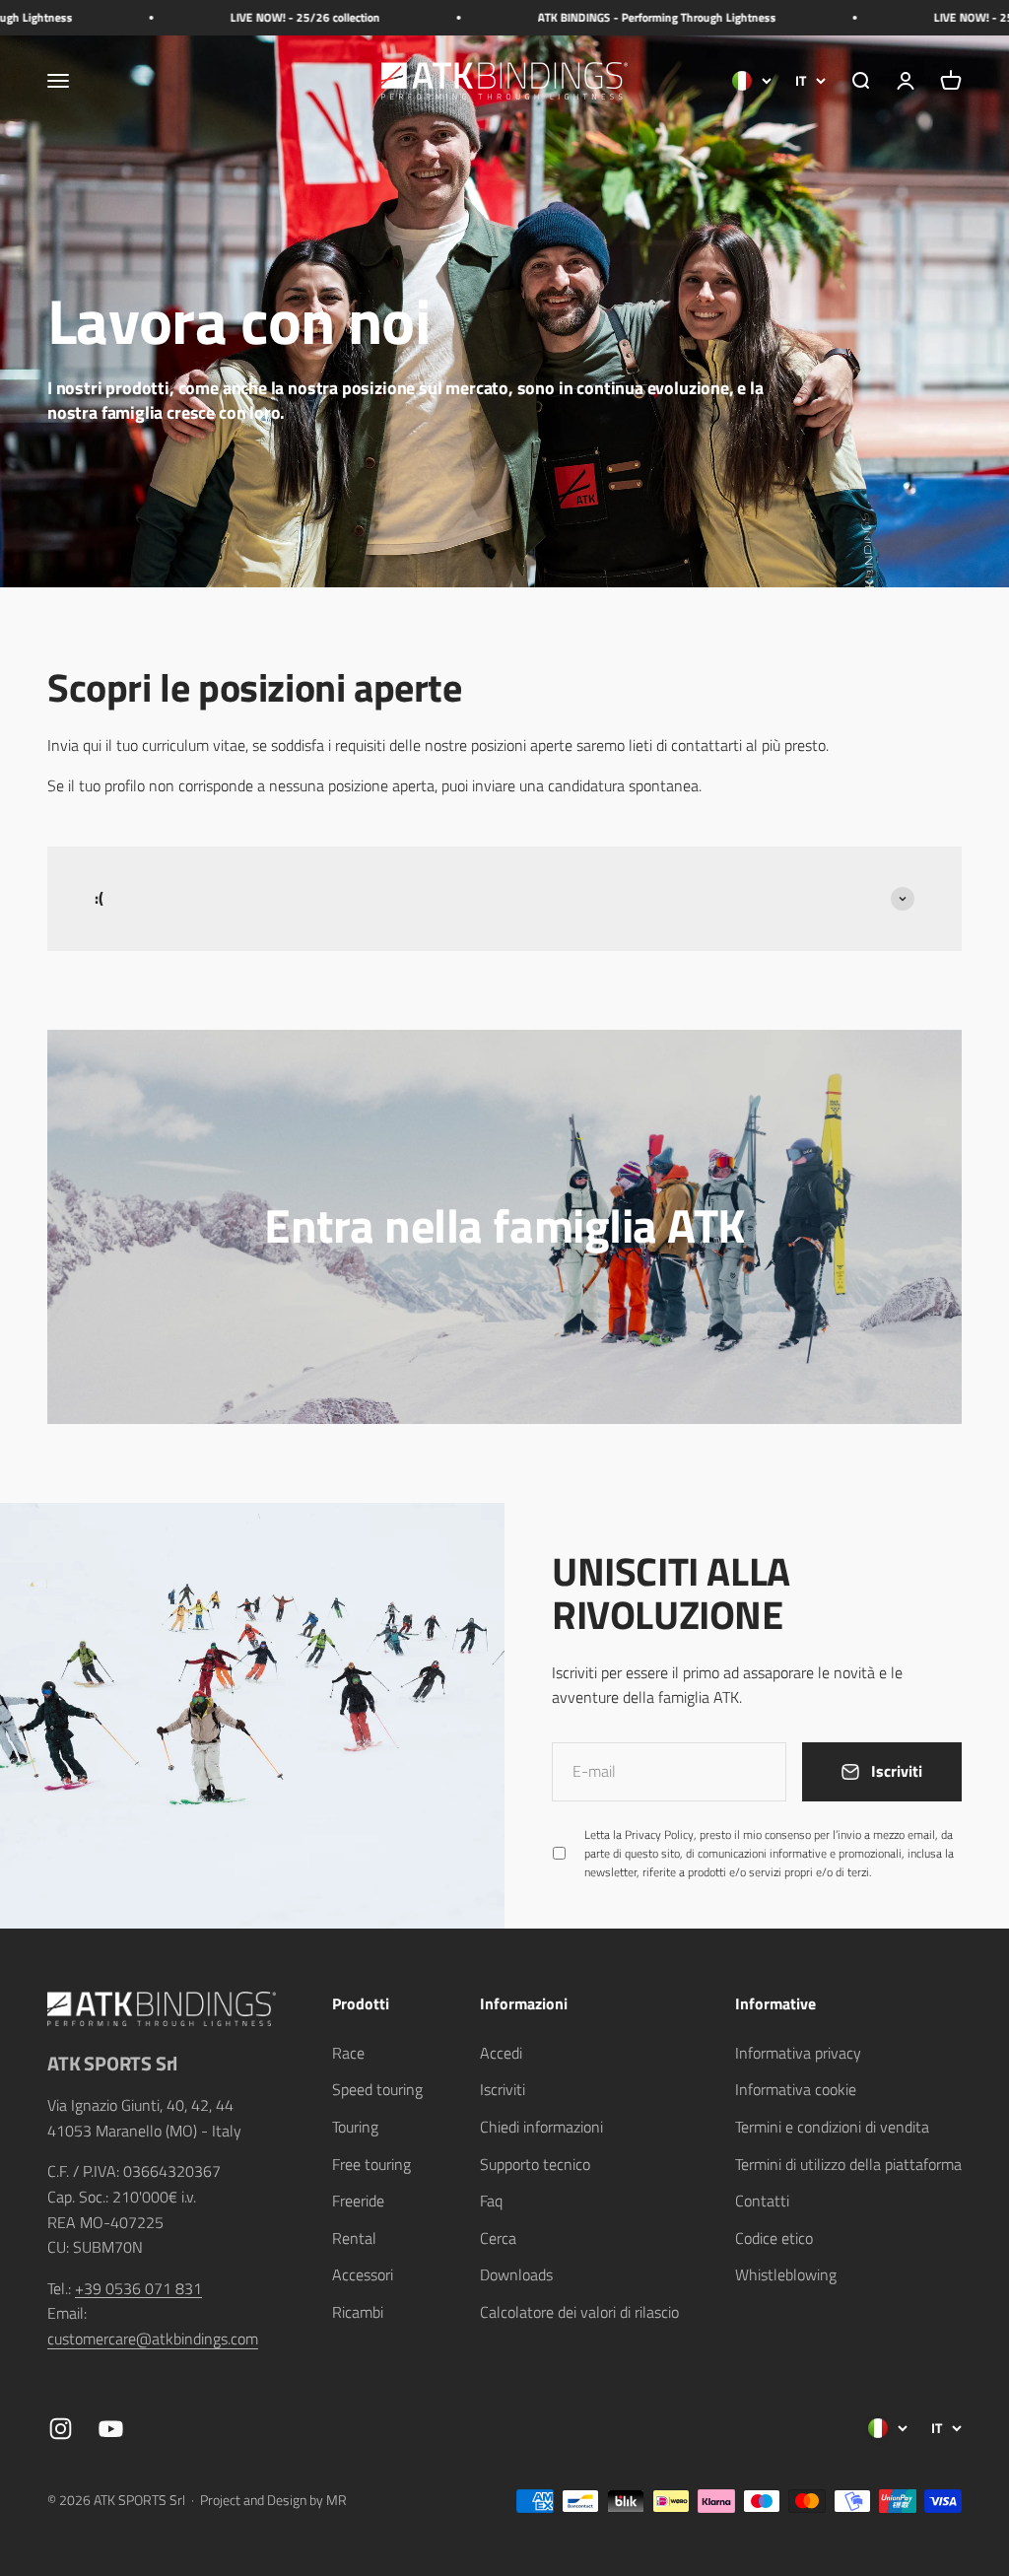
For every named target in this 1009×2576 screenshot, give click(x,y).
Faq (491, 2201)
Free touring (371, 2164)
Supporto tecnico (535, 2164)
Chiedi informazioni (541, 2127)
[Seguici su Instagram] (61, 2429)
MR (336, 2500)
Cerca (498, 2238)
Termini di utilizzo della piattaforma (848, 2164)
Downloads (516, 2274)
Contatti (762, 2201)
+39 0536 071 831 (138, 2288)
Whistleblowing (786, 2274)
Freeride (358, 2201)
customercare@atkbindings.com (153, 2339)
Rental (354, 2238)
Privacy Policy (659, 1834)
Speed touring (377, 2089)
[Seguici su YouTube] (111, 2429)
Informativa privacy (798, 2053)
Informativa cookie (796, 2089)
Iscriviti (503, 2089)
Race (348, 2053)
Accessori (363, 2274)
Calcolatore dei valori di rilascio (579, 2312)
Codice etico (774, 2238)
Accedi (501, 2053)
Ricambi (358, 2312)
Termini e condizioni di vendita (832, 2127)
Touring (355, 2127)
